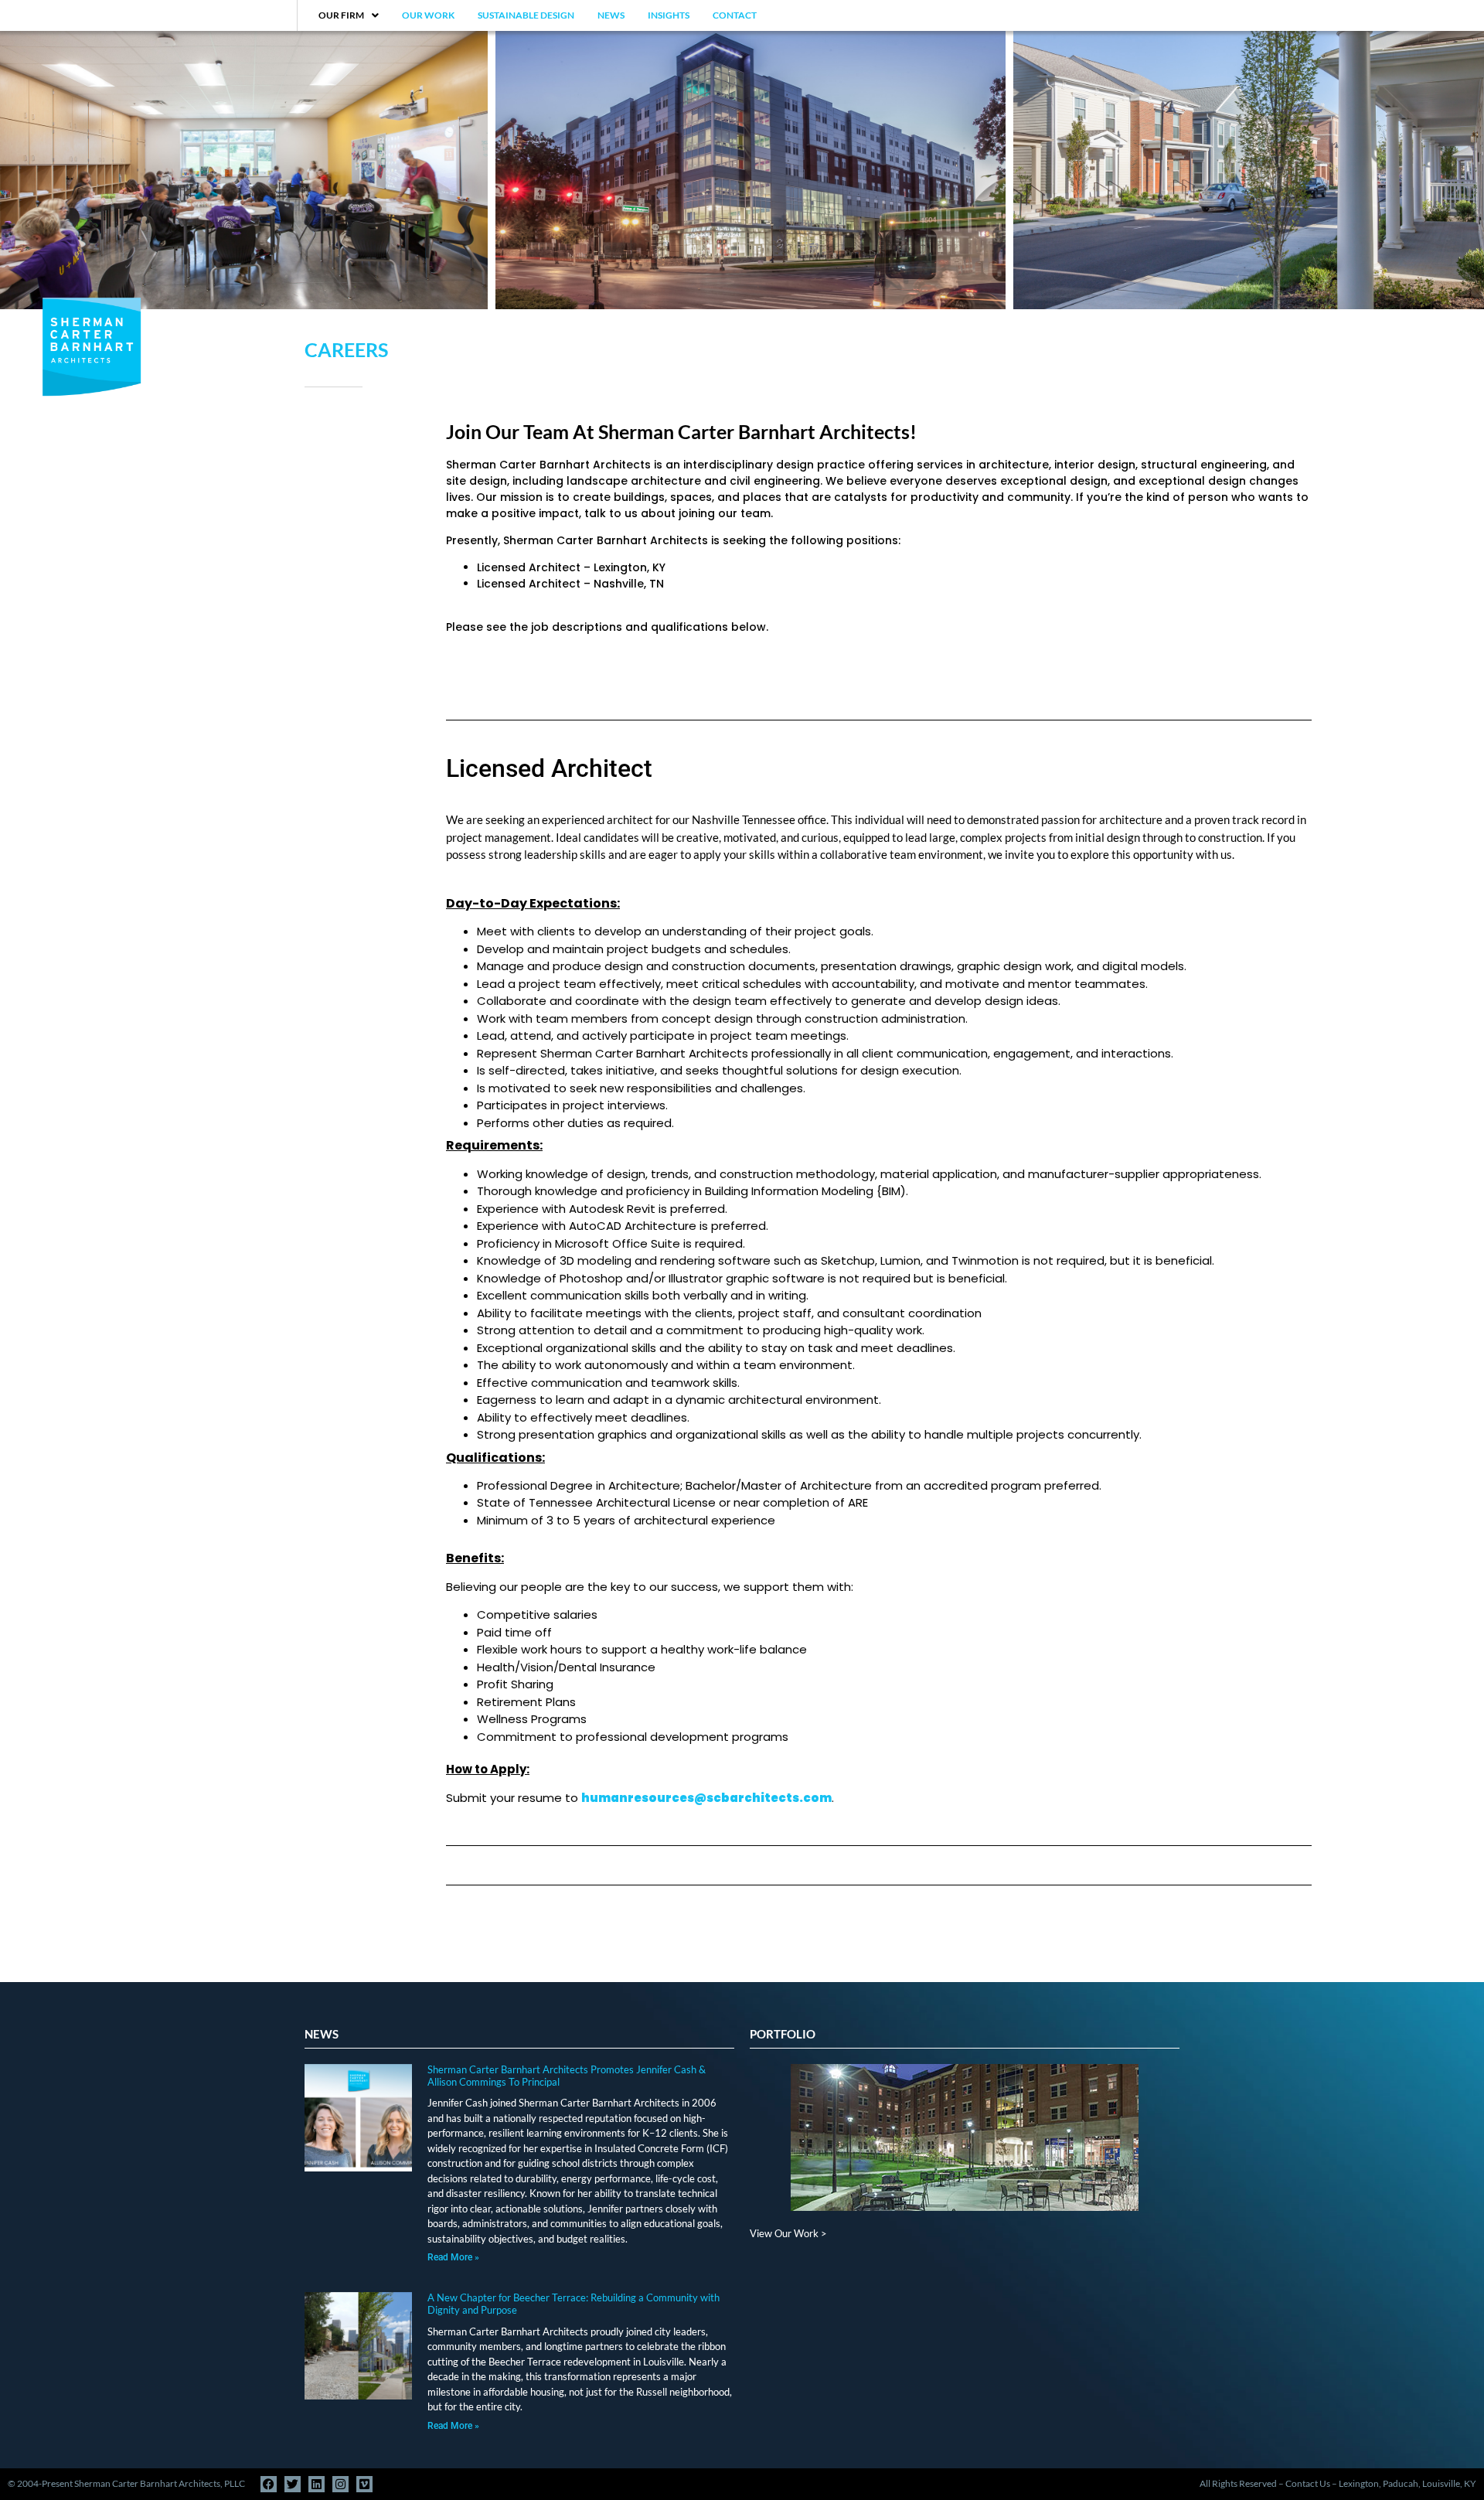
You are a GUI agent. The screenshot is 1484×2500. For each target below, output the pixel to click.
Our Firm (341, 15)
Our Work (428, 15)
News (611, 15)
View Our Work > (788, 2233)
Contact (735, 15)
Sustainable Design (526, 15)
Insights (669, 15)
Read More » (453, 2257)
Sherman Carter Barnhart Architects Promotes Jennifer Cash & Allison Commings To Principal (567, 2076)
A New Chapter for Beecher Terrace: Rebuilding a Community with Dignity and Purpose (574, 2304)
